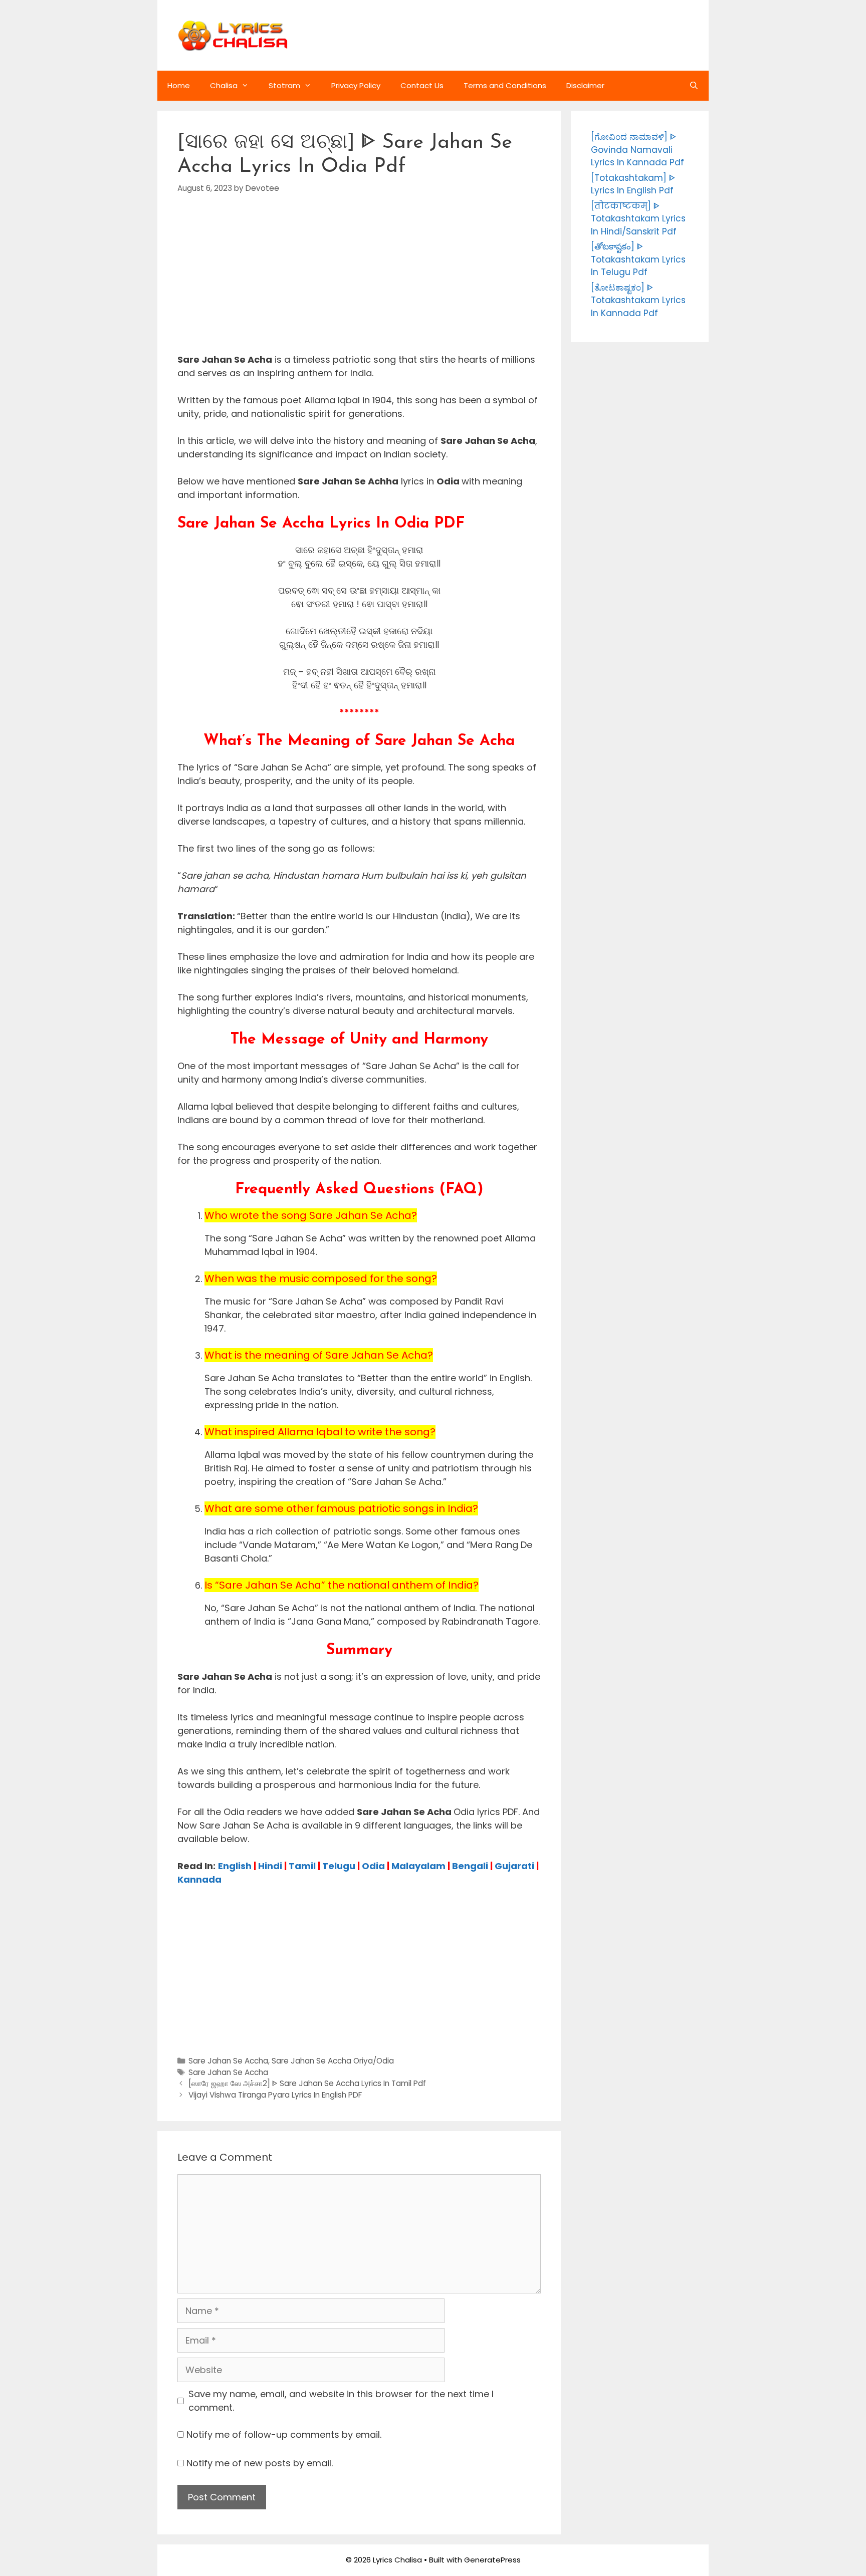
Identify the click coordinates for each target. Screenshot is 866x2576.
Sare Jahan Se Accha (228, 2061)
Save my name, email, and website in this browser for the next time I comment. (341, 2401)
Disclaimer (585, 85)
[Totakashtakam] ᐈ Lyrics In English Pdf (633, 184)
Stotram (284, 85)
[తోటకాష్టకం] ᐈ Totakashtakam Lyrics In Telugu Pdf (638, 259)
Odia (373, 1866)
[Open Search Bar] (694, 86)
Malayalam (418, 1866)
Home (179, 85)
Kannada (199, 1879)
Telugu (339, 1866)
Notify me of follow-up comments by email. (284, 2434)
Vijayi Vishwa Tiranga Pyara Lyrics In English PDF (275, 2095)
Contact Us (422, 85)
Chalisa (224, 85)
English (235, 1866)
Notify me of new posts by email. (260, 2463)
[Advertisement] (359, 283)
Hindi (270, 1866)
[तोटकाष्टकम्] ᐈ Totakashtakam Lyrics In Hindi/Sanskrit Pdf (638, 219)
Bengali (470, 1866)
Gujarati (514, 1866)
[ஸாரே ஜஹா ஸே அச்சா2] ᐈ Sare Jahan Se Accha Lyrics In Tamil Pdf (307, 2083)
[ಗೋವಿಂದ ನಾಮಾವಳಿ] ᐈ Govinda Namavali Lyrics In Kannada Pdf (637, 150)
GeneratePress (492, 2560)
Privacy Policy (356, 85)
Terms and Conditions (505, 85)
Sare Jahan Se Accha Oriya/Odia (333, 2061)
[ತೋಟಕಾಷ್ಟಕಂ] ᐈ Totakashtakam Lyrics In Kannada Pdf (638, 300)
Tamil (302, 1866)
